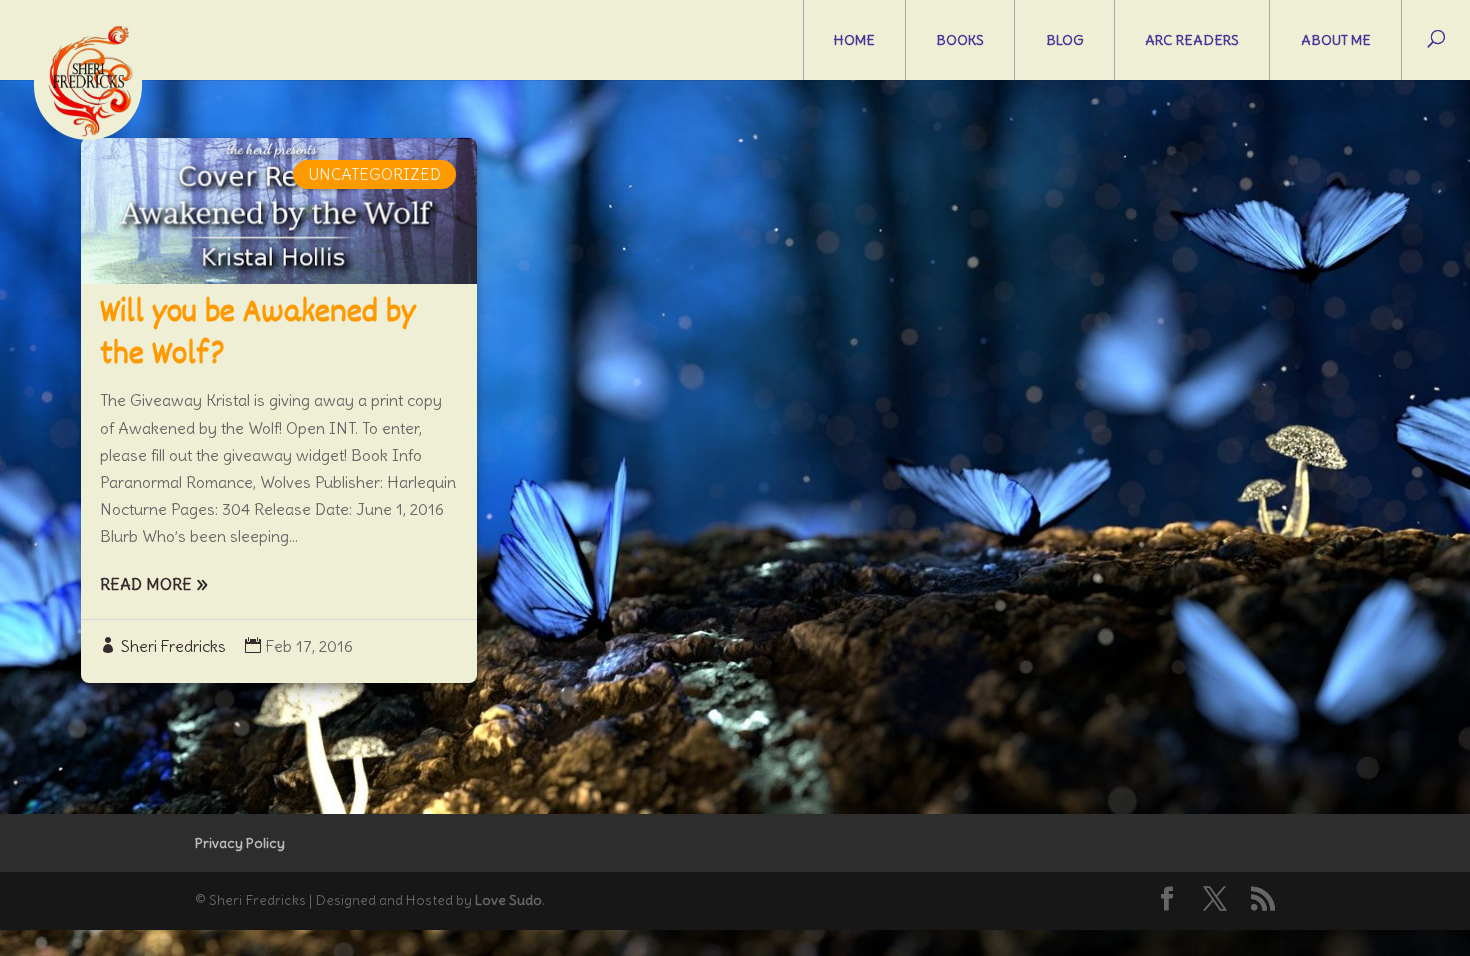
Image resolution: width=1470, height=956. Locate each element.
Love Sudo (508, 900)
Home (854, 40)
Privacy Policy (240, 843)
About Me (1336, 40)
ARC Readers (1192, 40)
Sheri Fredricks (173, 646)
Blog (1065, 40)
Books (960, 40)
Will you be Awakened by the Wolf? (258, 335)
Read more (146, 584)
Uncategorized (374, 174)
